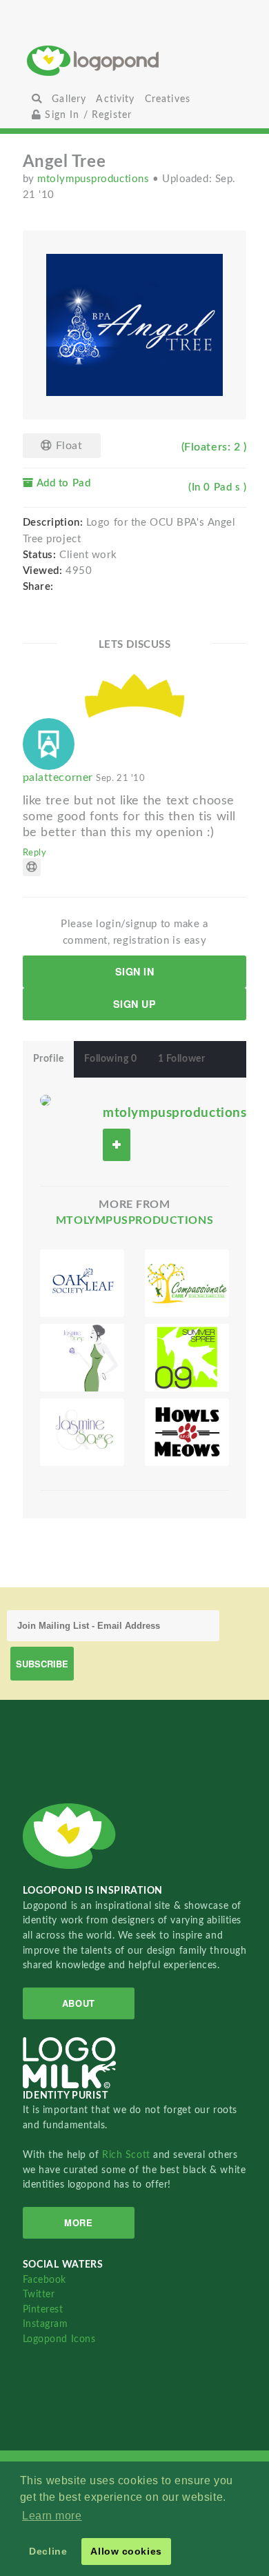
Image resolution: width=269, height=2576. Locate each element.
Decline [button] (48, 2551)
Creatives (168, 99)
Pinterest (43, 2309)
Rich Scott (128, 2155)
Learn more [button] (52, 2516)
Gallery (69, 99)
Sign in (135, 971)
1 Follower (182, 1059)
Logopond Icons (59, 2339)
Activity (115, 99)
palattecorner (84, 777)
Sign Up (135, 1004)
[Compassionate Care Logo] (187, 1283)
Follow (117, 1145)
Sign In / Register (87, 115)
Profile (49, 1059)
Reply (35, 853)
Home (134, 60)
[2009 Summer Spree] (187, 1358)
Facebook (44, 2280)
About (79, 2003)
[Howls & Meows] (187, 1432)
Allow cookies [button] (126, 2551)
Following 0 (110, 1059)
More (78, 2222)
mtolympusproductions (95, 179)
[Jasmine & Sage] (82, 1358)
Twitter (39, 2294)
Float (67, 446)
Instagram (46, 2324)
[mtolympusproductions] (46, 1100)
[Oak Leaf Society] (82, 1283)
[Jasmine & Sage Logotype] (82, 1432)
